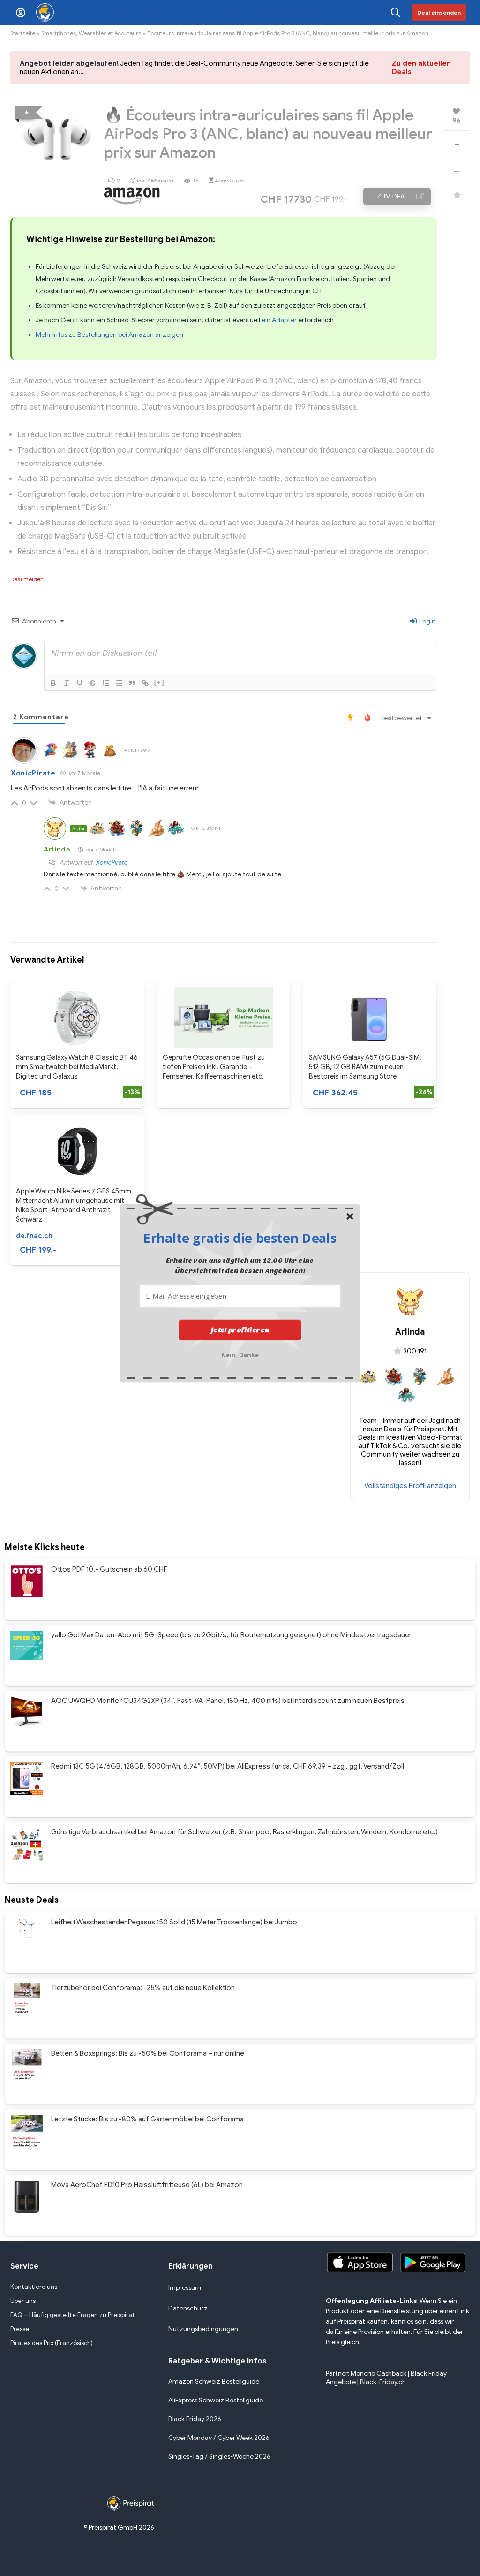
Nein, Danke (240, 1354)
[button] (240, 1238)
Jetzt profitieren (240, 1330)
